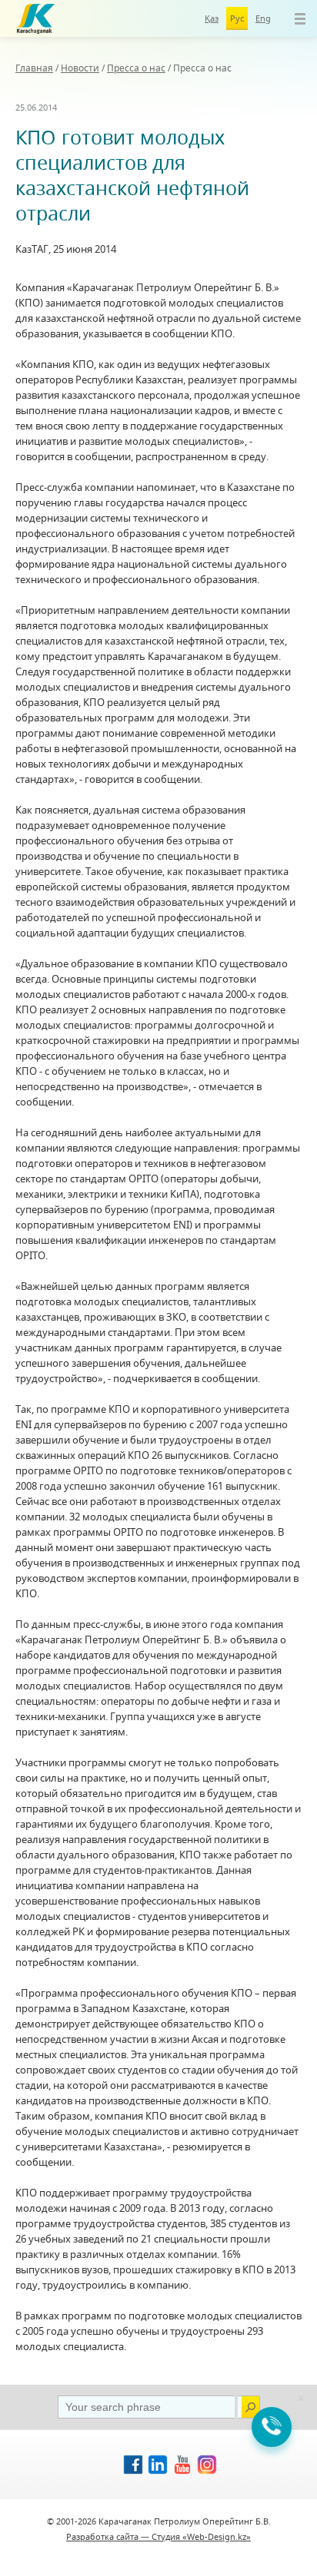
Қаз (212, 18)
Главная (34, 68)
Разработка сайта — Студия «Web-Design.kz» (158, 2536)
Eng (263, 18)
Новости (80, 68)
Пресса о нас (136, 68)
